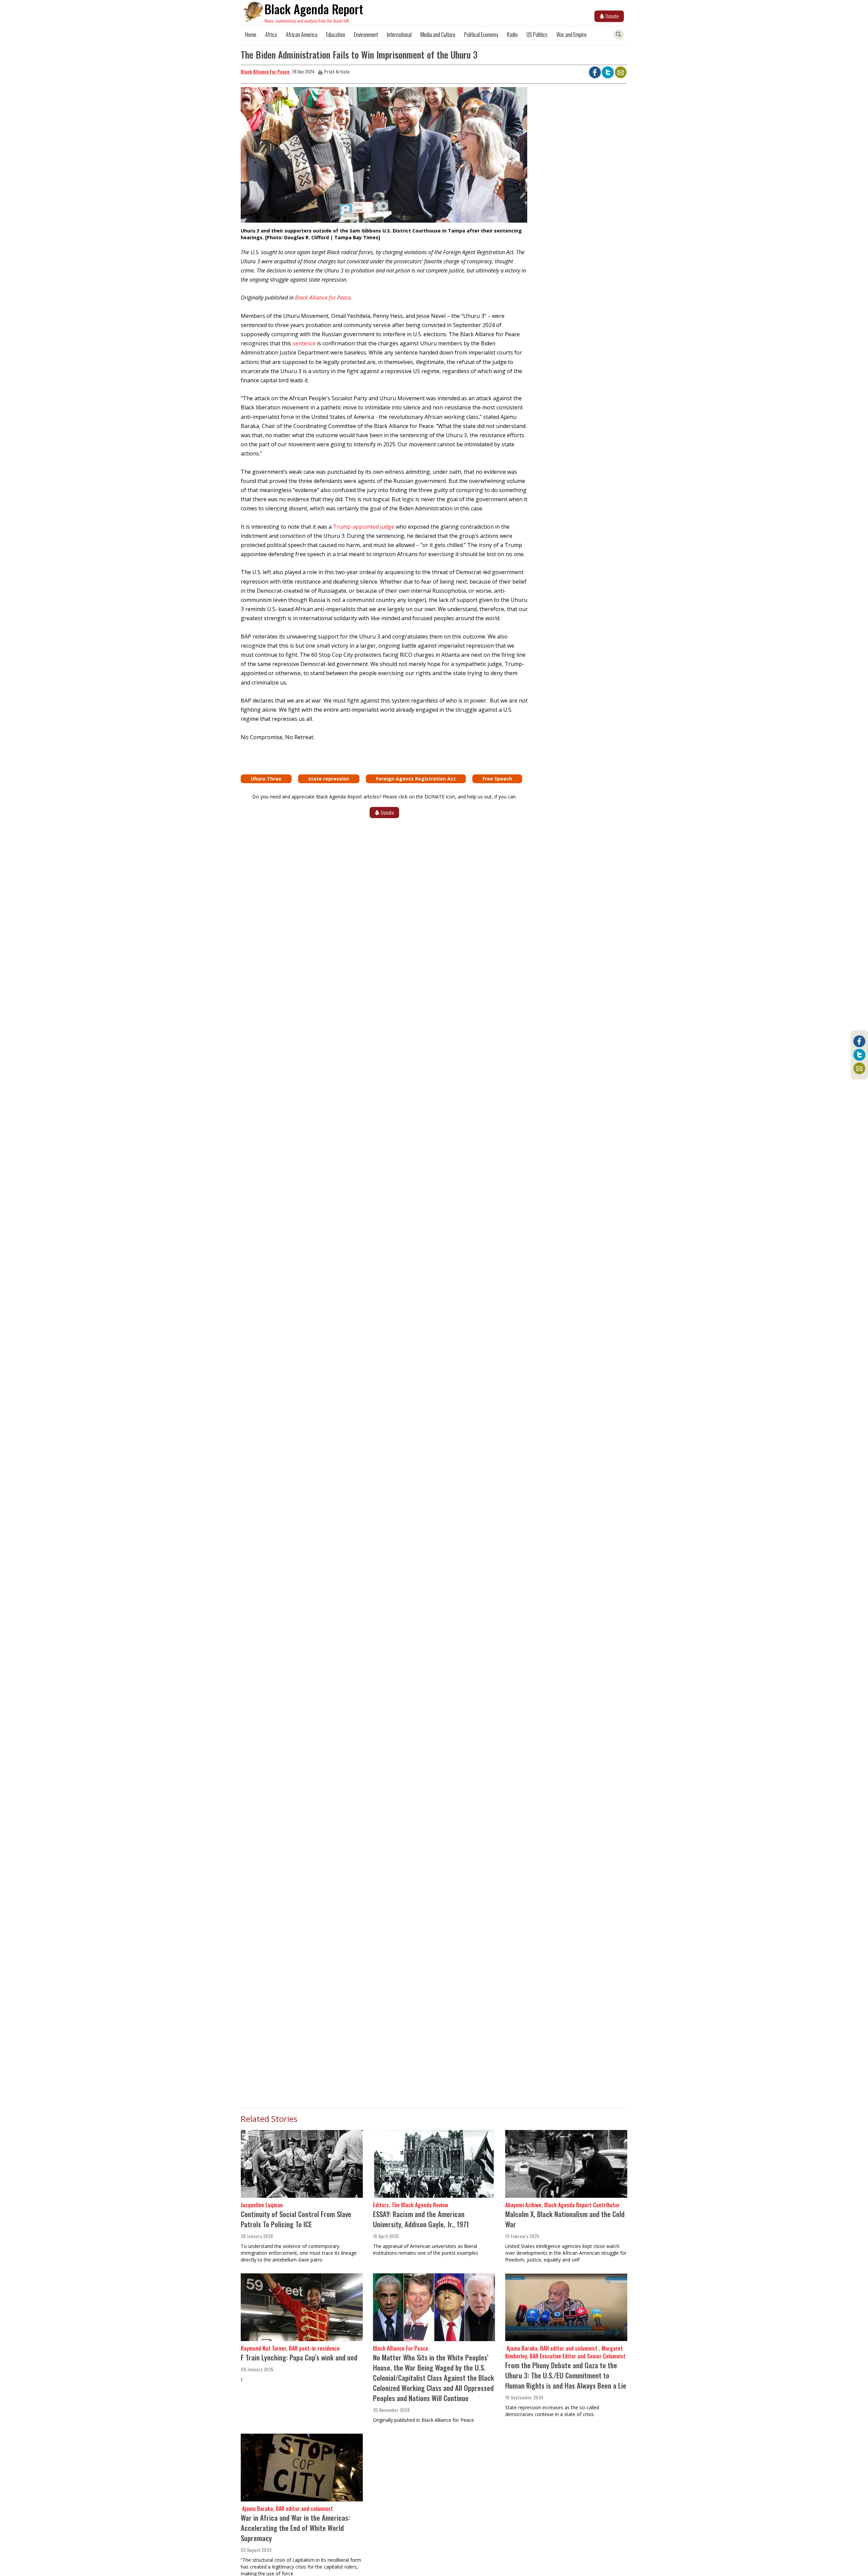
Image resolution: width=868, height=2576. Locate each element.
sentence (305, 343)
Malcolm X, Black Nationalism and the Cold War (565, 2219)
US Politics (537, 35)
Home (251, 35)
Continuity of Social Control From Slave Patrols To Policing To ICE (296, 2219)
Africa (271, 35)
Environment (366, 35)
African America (302, 35)
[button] (384, 157)
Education (336, 35)
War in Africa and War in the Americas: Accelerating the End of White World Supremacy (295, 2528)
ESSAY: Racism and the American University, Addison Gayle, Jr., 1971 (421, 2219)
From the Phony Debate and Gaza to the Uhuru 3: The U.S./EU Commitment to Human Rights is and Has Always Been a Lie (566, 2375)
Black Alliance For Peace (265, 71)
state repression (329, 779)
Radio (512, 35)
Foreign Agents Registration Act (416, 779)
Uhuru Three (266, 779)
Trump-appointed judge (364, 527)
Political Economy (481, 35)
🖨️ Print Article (333, 71)
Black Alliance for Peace (323, 298)
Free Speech (497, 779)
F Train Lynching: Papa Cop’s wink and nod (299, 2357)
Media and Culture (438, 35)
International (399, 35)
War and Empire (571, 35)
